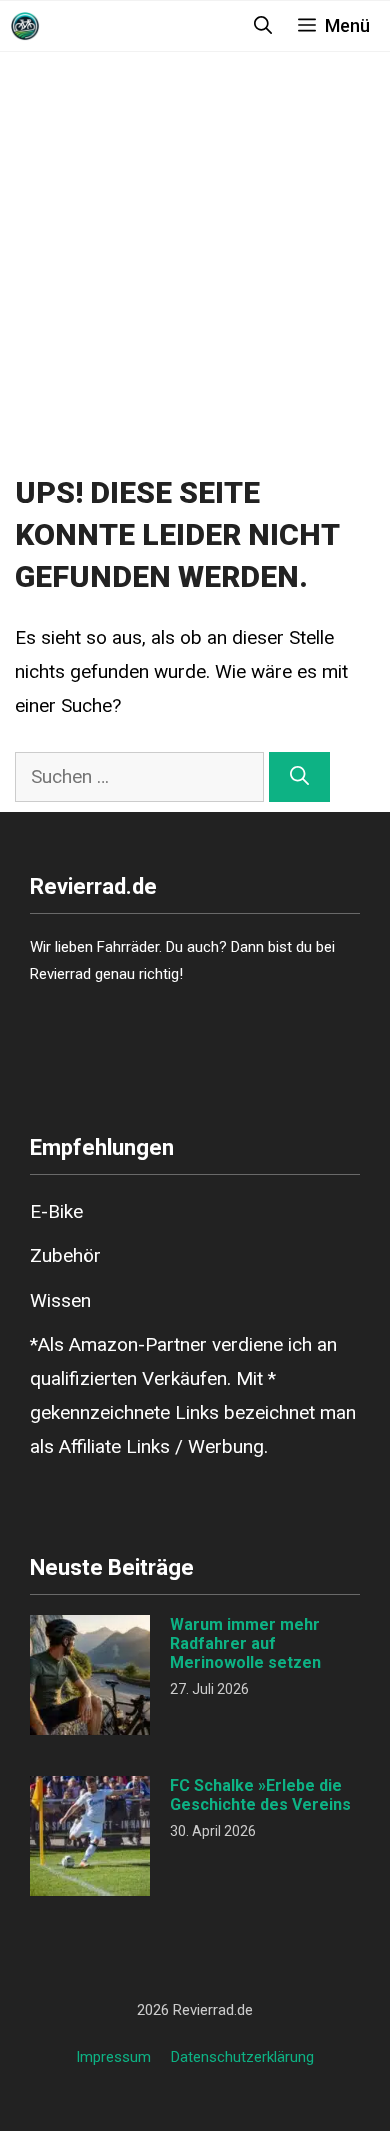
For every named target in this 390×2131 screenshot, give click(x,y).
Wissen (60, 1300)
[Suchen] (299, 777)
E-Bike (56, 1211)
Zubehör (65, 1255)
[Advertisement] (195, 267)
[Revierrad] (25, 26)
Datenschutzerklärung (242, 2057)
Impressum (113, 2057)
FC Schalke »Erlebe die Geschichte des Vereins (260, 1795)
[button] (263, 26)
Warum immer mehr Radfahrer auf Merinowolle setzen (245, 1643)
